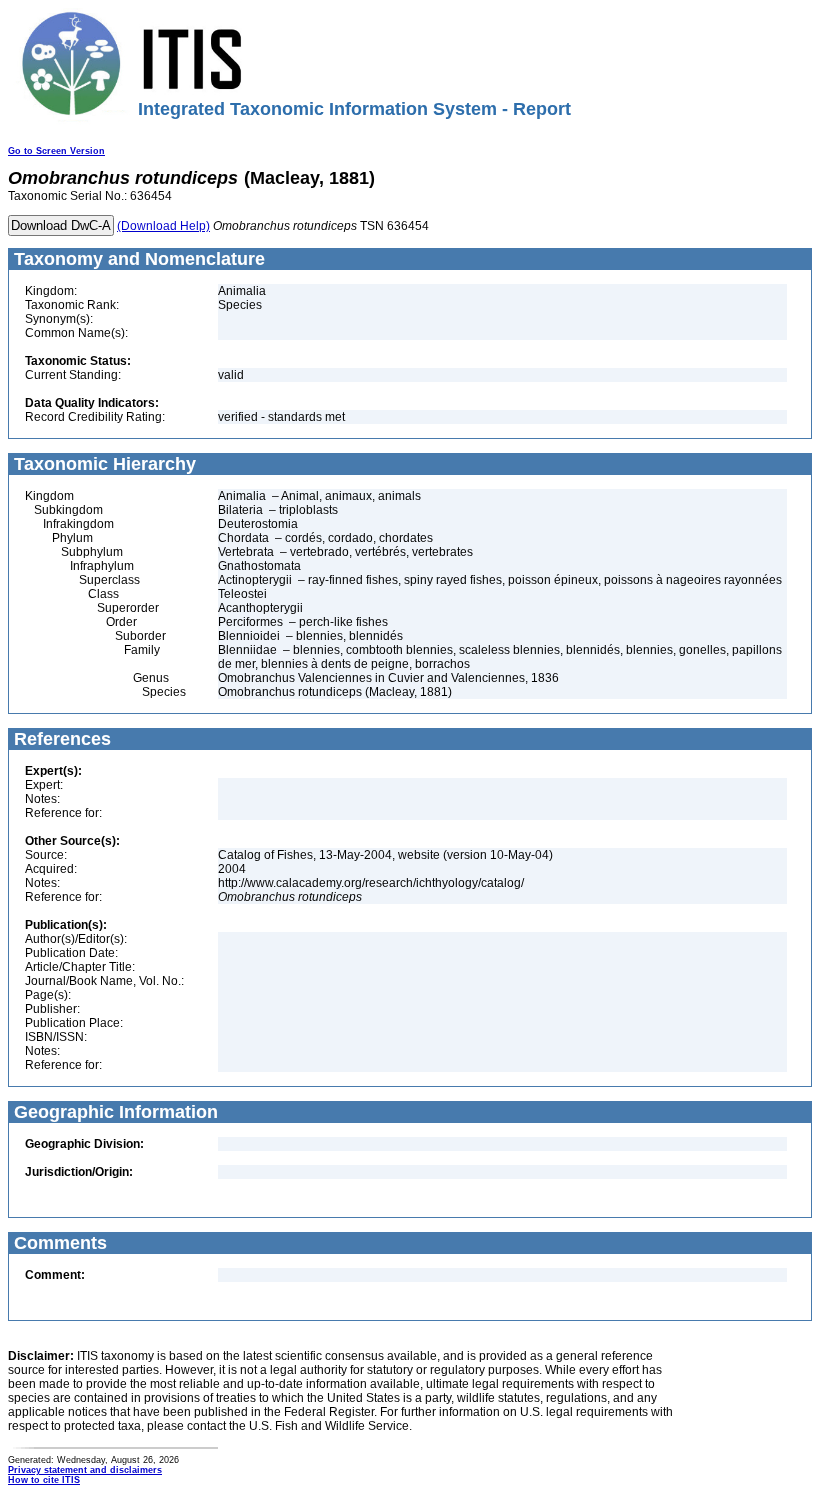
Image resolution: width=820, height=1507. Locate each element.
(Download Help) (163, 226)
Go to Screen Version (56, 151)
